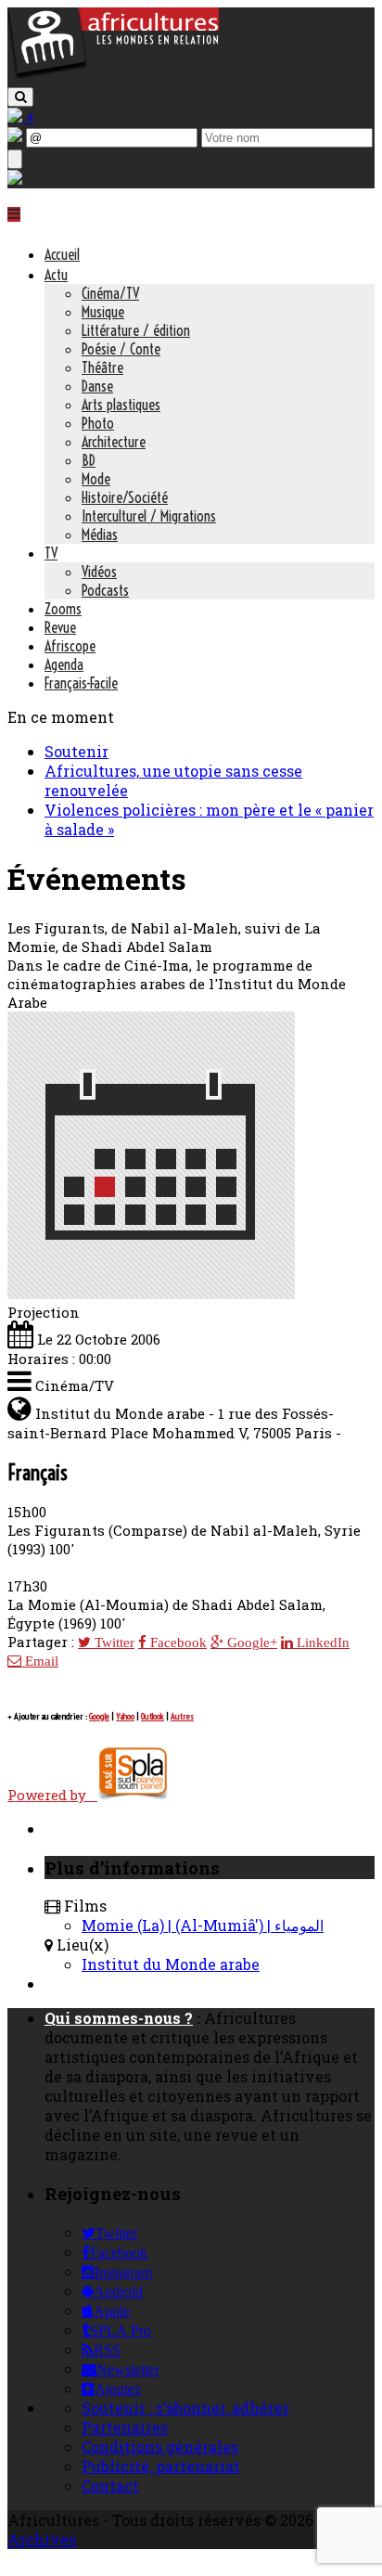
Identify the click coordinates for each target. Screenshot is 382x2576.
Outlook (153, 1716)
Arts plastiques (121, 405)
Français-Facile (81, 683)
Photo (98, 423)
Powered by (52, 1795)
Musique (103, 312)
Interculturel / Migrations (149, 516)
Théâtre (102, 367)
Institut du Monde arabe (171, 1964)
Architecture (114, 442)
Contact (110, 2486)
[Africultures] (113, 76)
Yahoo (125, 1716)
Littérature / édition (136, 330)
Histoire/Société (125, 497)
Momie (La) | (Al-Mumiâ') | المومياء (203, 1925)
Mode (96, 479)
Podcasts (105, 590)
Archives (42, 2539)
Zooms (63, 609)
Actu (56, 275)
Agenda (64, 664)
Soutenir (76, 751)
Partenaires (125, 2427)
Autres (182, 1716)
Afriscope (70, 646)
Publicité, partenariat (161, 2466)
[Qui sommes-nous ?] (15, 179)
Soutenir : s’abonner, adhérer (185, 2408)
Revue (60, 627)
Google (99, 1716)
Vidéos (99, 572)
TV (51, 553)
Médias (100, 535)
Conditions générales (160, 2447)
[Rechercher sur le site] (20, 97)
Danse (97, 386)
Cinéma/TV (110, 293)
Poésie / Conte (121, 349)
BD (89, 460)
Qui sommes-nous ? (119, 2018)
